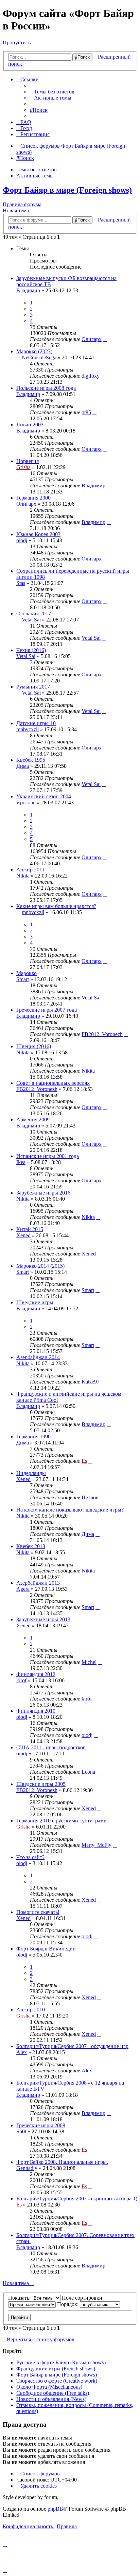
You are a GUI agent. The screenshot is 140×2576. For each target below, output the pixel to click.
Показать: (20, 2298)
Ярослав (26, 803)
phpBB (55, 2509)
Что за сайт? (30, 1857)
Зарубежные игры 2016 (43, 1193)
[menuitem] (52, 92)
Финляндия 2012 (36, 1674)
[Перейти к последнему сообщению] (105, 339)
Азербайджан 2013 (38, 1583)
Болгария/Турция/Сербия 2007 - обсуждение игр (72, 2046)
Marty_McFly (97, 1845)
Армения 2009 (33, 1120)
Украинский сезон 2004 (44, 796)
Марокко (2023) (34, 351)
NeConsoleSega (39, 357)
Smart (23, 979)
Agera (23, 1589)
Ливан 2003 (30, 425)
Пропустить (17, 43)
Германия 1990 (33, 1437)
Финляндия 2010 (36, 1711)
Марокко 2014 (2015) (40, 1266)
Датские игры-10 (36, 723)
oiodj (22, 540)
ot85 (86, 412)
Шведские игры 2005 (41, 1784)
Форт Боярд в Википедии (46, 1949)
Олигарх (92, 339)
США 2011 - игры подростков (51, 1747)
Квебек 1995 (31, 760)
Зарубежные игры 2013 (43, 1619)
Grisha (23, 467)
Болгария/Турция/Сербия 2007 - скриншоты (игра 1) (77, 2199)
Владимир (28, 290)
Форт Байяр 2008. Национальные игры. (62, 2162)
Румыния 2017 (33, 687)
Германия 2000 (33, 498)
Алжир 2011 (30, 870)
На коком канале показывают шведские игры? (70, 1510)
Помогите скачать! (38, 1912)
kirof (21, 1680)
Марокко (27, 973)
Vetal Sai (31, 620)
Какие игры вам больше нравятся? (56, 906)
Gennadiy (27, 2168)
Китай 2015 (30, 1229)
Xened (23, 1235)
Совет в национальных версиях (53, 1083)
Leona (88, 1772)
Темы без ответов (37, 170)
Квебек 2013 (31, 1546)
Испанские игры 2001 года (48, 1156)
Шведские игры (35, 1302)
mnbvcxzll (28, 729)
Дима (23, 766)
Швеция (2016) (34, 1046)
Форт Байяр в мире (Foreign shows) (67, 190)
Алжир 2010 (31, 2010)
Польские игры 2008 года (46, 388)
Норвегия (28, 461)
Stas (21, 583)
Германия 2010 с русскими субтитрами (62, 1821)
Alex (22, 2052)
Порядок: (68, 2304)
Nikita (23, 876)
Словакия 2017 (34, 614)
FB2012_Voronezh (102, 1034)
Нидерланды (31, 1473)
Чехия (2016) (31, 650)
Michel (89, 1662)
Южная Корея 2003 (38, 534)
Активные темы (35, 176)
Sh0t (21, 2131)
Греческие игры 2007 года (47, 1010)
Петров (90, 1497)
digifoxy (91, 376)
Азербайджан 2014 (38, 1357)
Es (84, 1461)
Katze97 (91, 1382)
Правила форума (22, 204)
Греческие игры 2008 (41, 2125)
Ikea (21, 1162)
